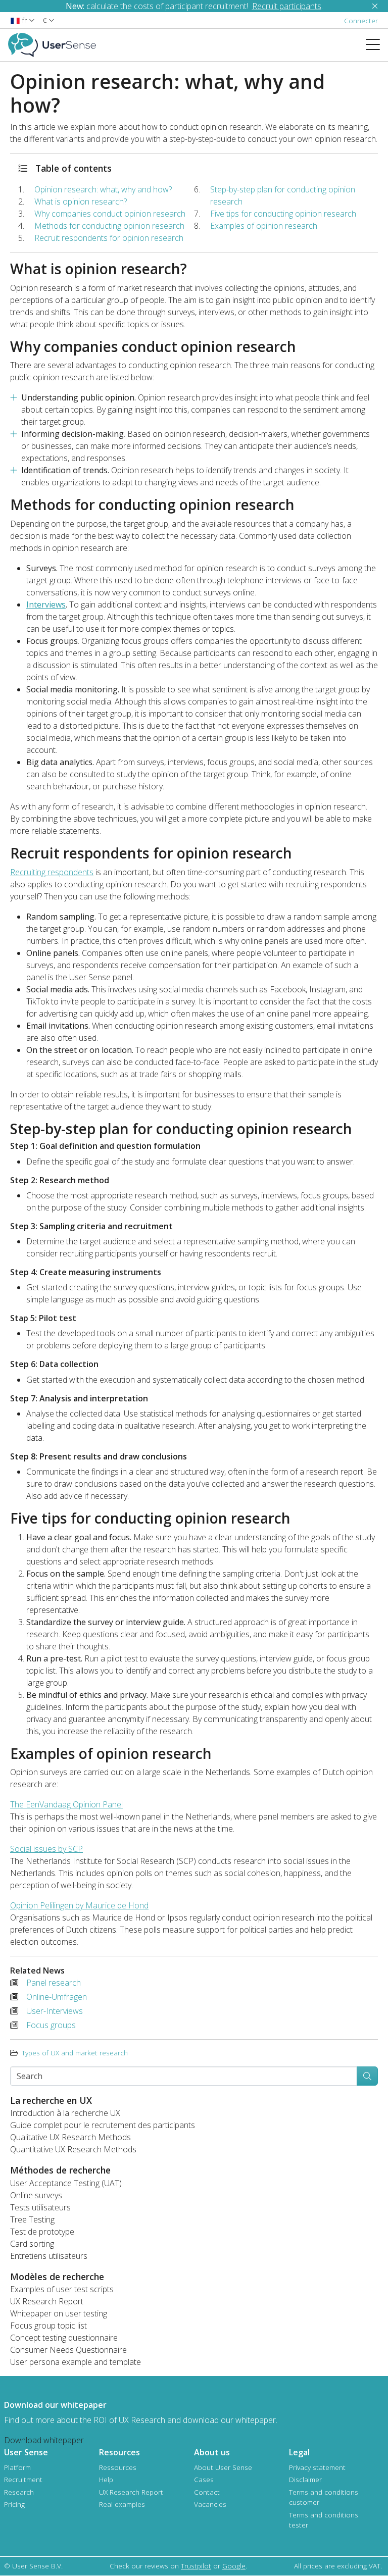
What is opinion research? (82, 201)
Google (234, 2566)
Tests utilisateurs (40, 2207)
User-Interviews (55, 2011)
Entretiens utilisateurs (49, 2256)
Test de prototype (42, 2232)
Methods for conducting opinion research (110, 226)
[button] (22, 20)
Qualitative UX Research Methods (70, 2137)
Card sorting (32, 2244)
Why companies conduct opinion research (110, 214)
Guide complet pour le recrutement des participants (103, 2125)
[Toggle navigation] (377, 45)
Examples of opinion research (265, 226)
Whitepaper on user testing (59, 2313)
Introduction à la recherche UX (65, 2113)
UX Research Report (47, 2301)
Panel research (54, 1983)
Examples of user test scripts (62, 2289)
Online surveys (36, 2195)
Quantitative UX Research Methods (73, 2149)
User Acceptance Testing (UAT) (66, 2183)
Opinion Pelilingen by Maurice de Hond (79, 1905)
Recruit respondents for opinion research (110, 238)
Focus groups (51, 2025)
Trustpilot (196, 2566)
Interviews (46, 604)
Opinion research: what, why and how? (104, 189)
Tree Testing (32, 2219)
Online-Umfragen (57, 1997)
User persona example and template (76, 2362)
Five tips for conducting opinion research (284, 214)
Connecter (361, 20)
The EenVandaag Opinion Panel (66, 1804)
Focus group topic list (48, 2326)
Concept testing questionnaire (64, 2338)
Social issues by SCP (46, 1849)
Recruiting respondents (52, 872)
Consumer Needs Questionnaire (68, 2350)
